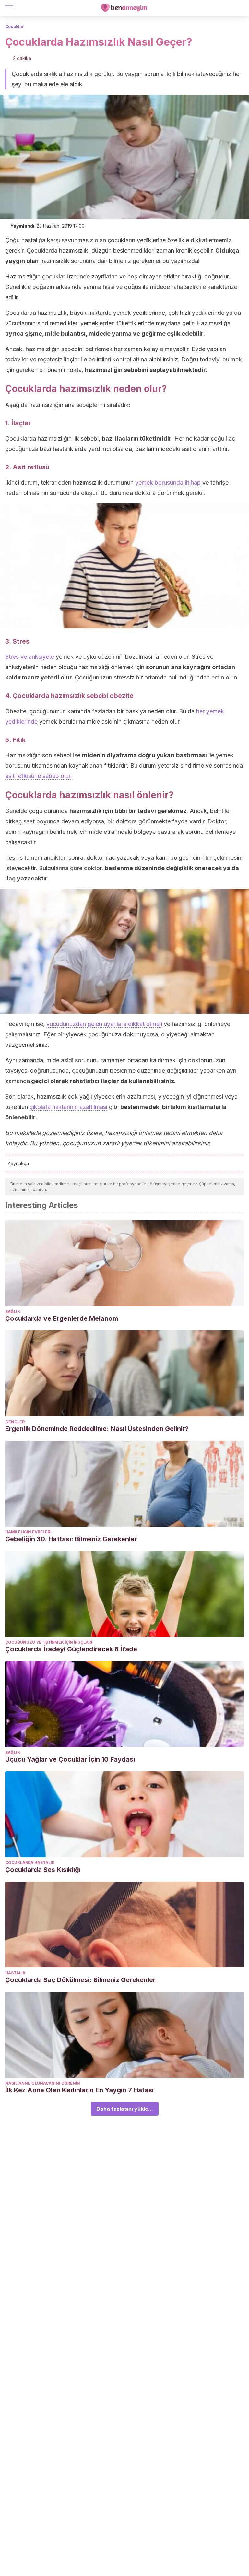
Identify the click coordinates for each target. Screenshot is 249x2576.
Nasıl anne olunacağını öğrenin (43, 2083)
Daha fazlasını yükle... (125, 2109)
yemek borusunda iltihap (168, 483)
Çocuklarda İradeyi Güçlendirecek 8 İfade (71, 1649)
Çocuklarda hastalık (30, 1863)
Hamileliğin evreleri (28, 1532)
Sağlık (13, 1312)
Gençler (15, 1422)
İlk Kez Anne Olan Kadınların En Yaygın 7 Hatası (79, 2090)
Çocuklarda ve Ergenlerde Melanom (62, 1318)
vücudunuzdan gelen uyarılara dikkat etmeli (104, 1024)
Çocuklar (15, 26)
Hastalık (15, 1973)
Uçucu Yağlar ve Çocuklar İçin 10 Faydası (70, 1759)
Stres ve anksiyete (30, 657)
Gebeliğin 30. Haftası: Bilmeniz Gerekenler (71, 1539)
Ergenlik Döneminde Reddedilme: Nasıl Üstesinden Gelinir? (97, 1429)
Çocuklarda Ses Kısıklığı (43, 1870)
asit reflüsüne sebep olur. (39, 776)
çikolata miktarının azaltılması (68, 1107)
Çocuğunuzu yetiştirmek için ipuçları (49, 1642)
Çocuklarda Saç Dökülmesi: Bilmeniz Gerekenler (80, 1980)
